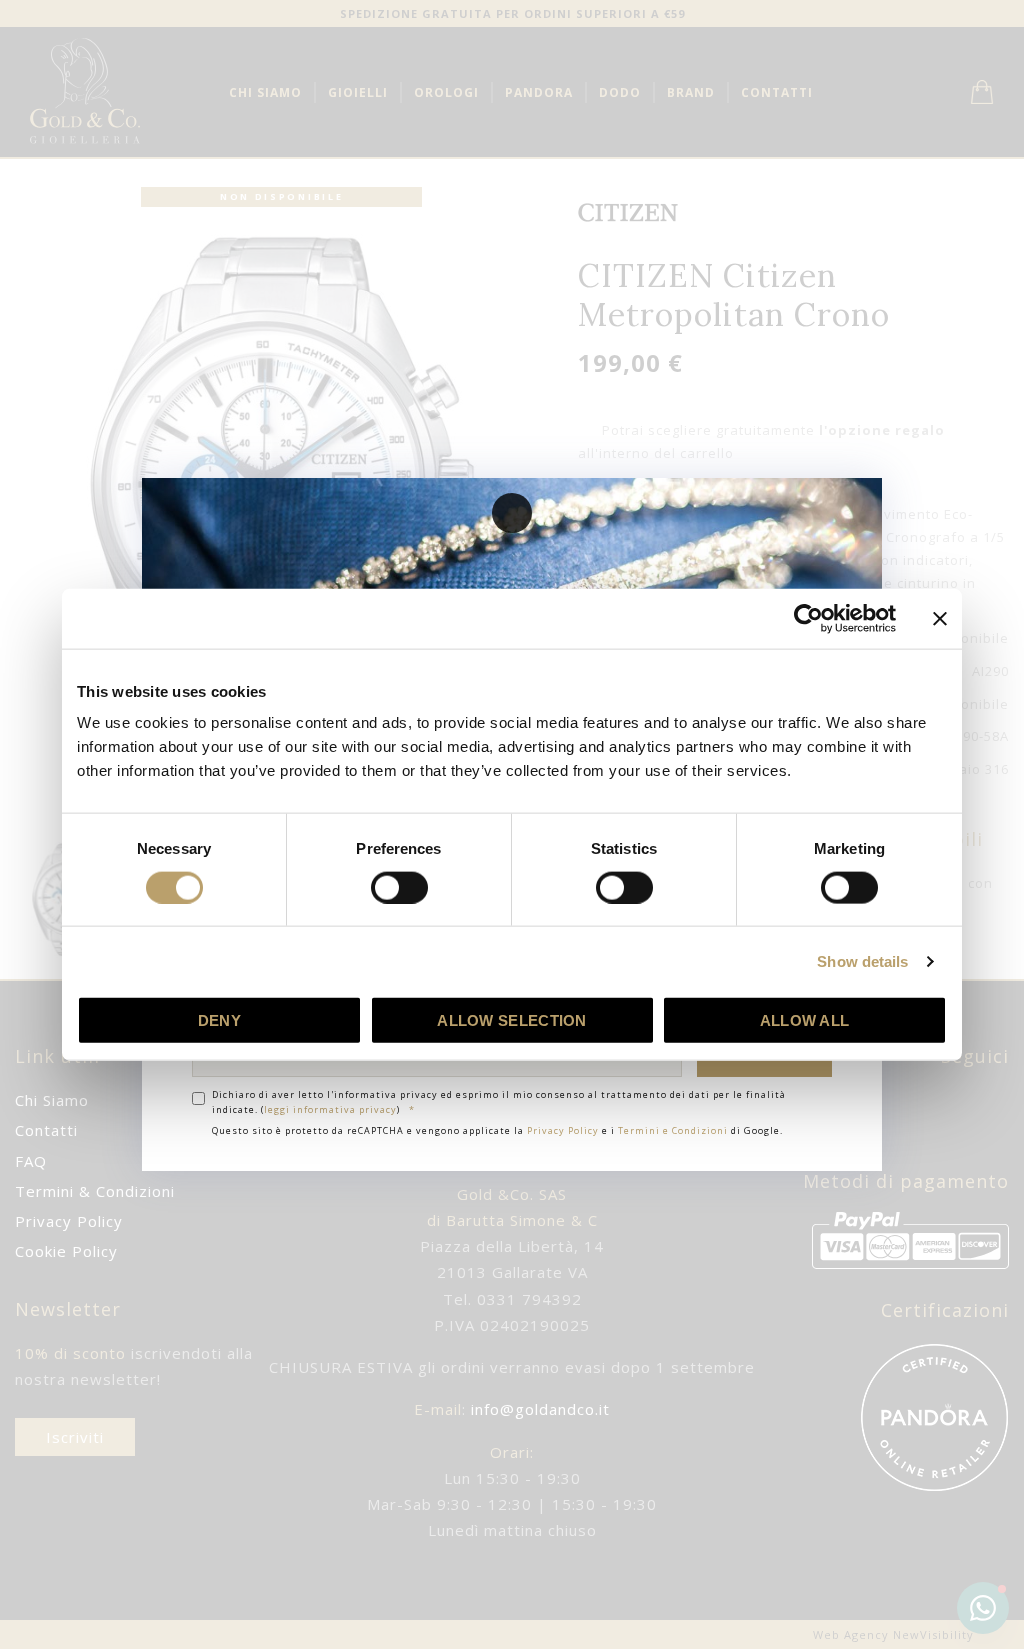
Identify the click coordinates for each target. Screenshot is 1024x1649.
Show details (862, 960)
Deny (219, 1020)
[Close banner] (940, 618)
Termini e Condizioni (673, 1130)
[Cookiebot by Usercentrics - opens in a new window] (808, 618)
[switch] (399, 887)
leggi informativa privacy (330, 1109)
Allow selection (512, 1020)
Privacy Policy (563, 1130)
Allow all (805, 1020)
